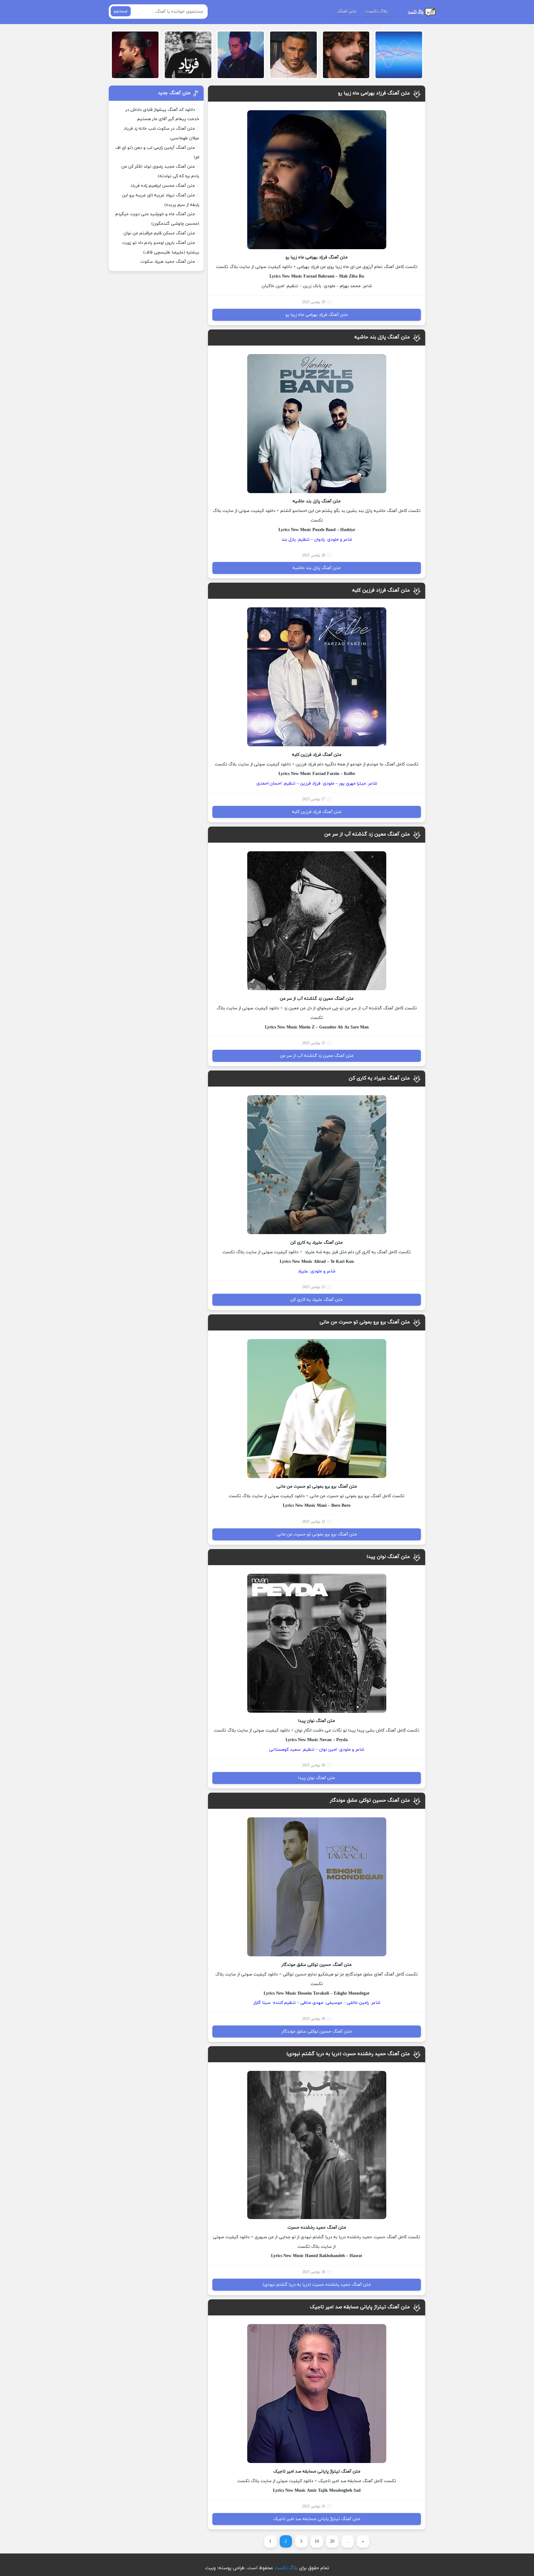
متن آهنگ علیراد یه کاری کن (379, 1078)
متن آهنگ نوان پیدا (388, 1557)
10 (317, 2542)
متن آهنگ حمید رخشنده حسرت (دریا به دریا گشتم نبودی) (348, 2054)
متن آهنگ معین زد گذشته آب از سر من (367, 834)
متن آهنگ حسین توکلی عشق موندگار (370, 1800)
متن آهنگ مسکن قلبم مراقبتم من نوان (159, 233)
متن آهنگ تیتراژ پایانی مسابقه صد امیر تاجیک (360, 2307)
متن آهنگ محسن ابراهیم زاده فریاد (163, 186)
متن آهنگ (347, 12)
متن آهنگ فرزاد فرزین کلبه (381, 590)
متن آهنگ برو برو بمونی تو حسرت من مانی (365, 1322)
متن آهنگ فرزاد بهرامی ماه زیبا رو (374, 93)
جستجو (121, 11)
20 (332, 2542)
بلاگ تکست (377, 12)
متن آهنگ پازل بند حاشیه (382, 337)
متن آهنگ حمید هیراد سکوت (168, 262)
